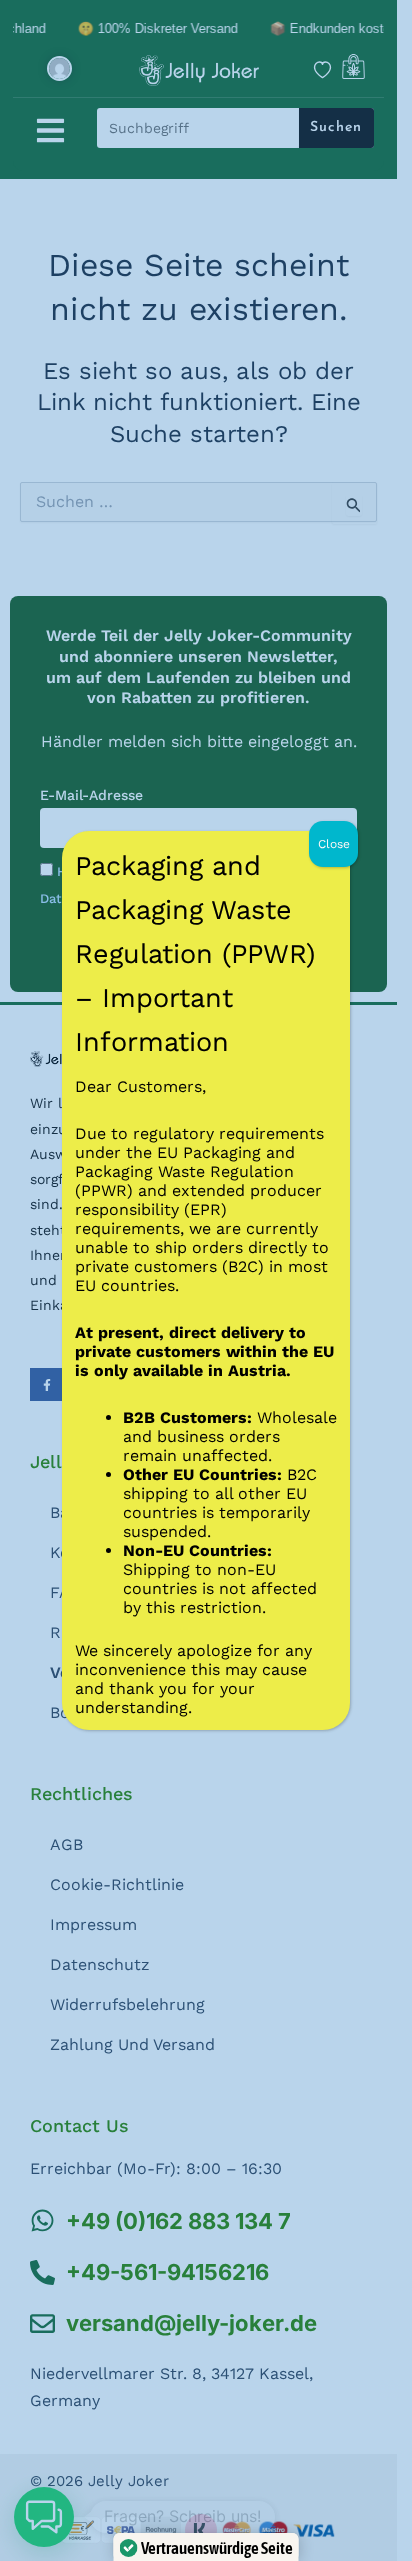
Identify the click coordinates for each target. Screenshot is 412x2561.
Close (334, 844)
